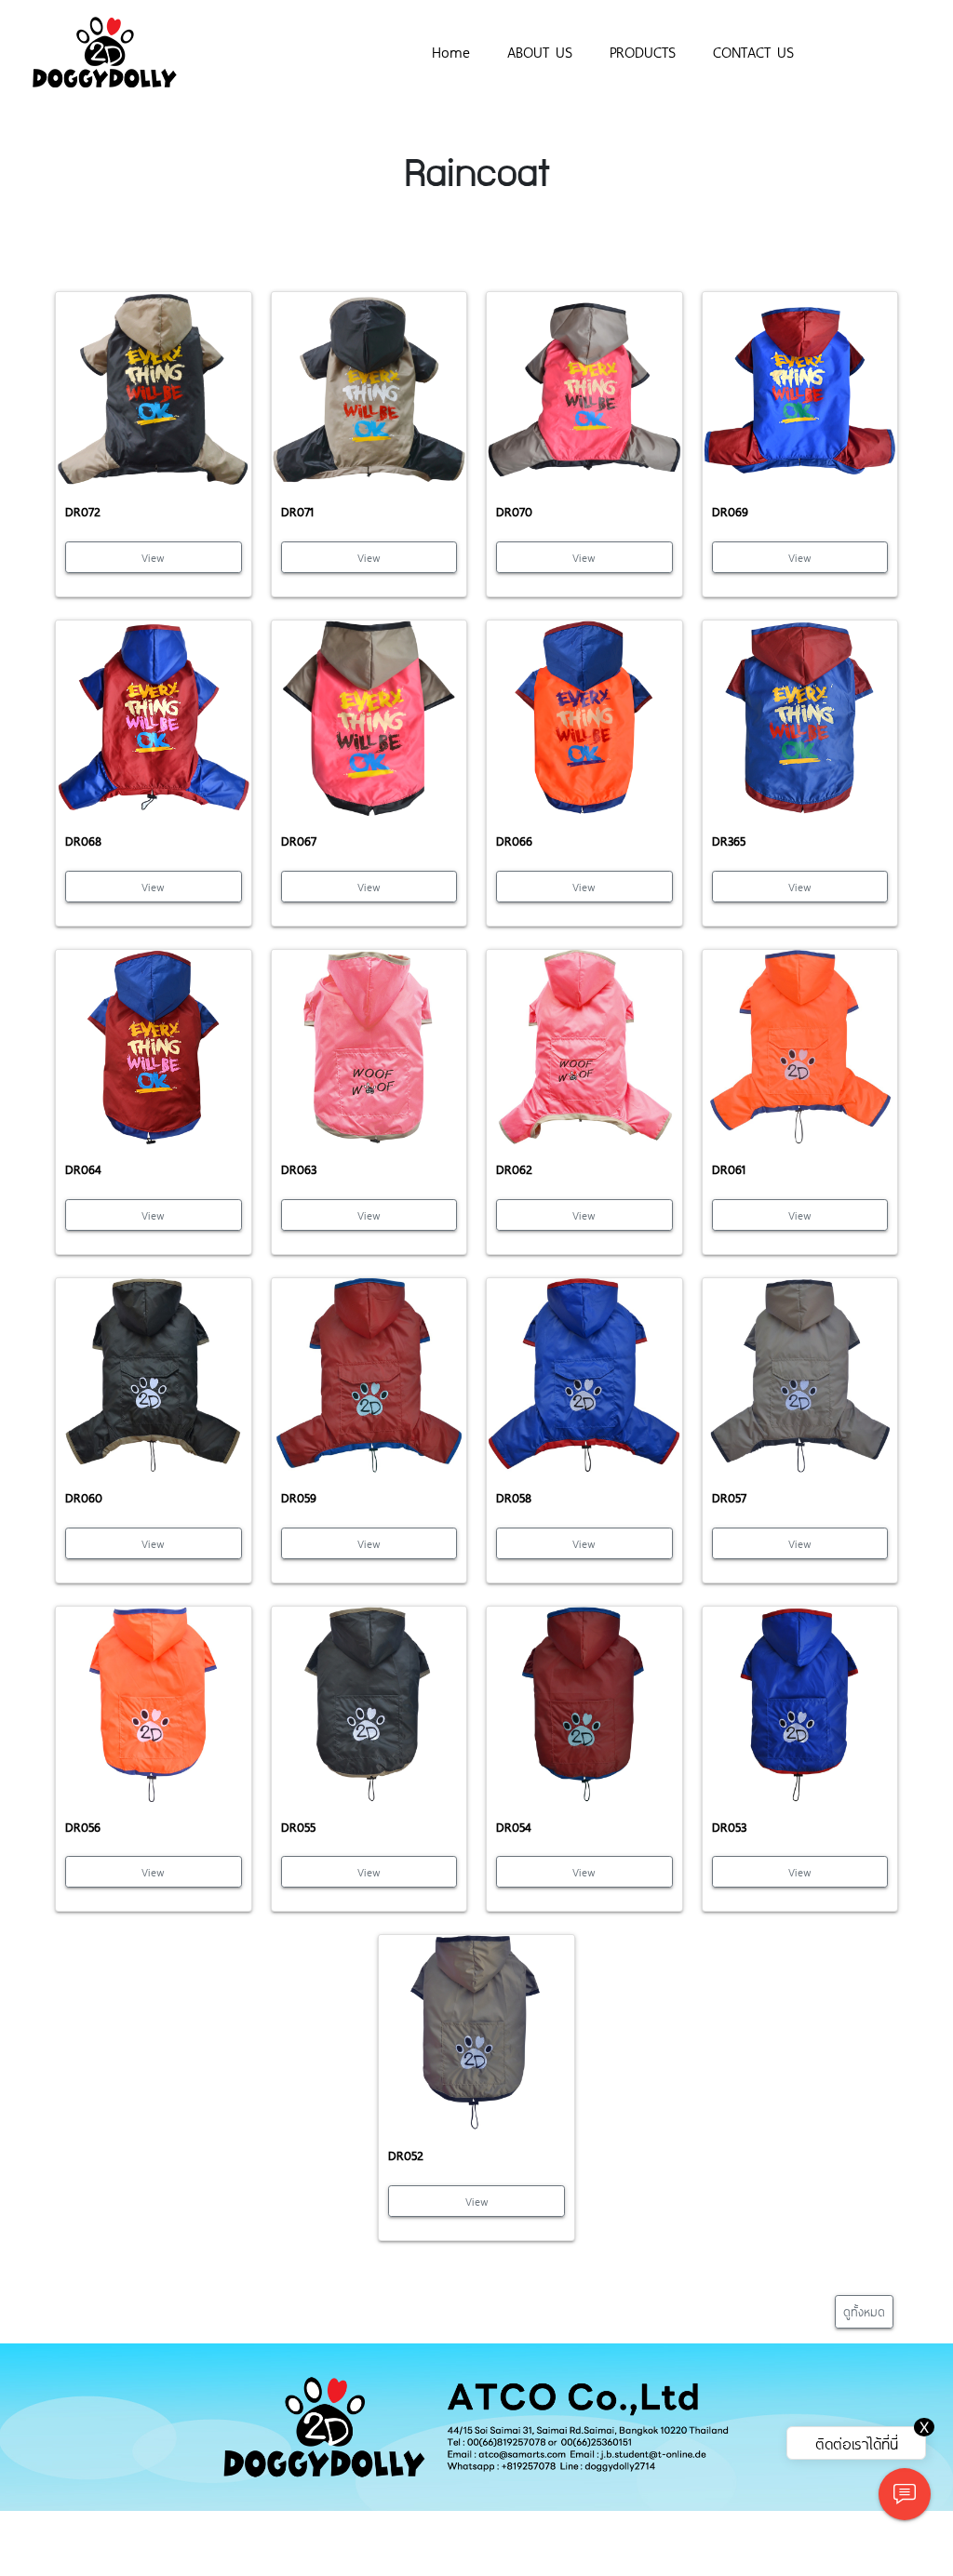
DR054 (514, 1827)
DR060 (84, 1497)
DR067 (299, 841)
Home (451, 51)
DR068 (83, 841)
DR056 (83, 1827)
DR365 (729, 841)
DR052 (406, 2155)
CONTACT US (753, 51)
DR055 (298, 1827)
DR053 (729, 1827)
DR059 (299, 1497)
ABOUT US (540, 51)
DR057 (729, 1497)
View (153, 557)
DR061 (729, 1169)
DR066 (514, 841)
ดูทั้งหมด (864, 2311)
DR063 (299, 1169)
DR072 (83, 511)
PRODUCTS (643, 51)
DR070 (514, 511)
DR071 (297, 511)
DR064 (83, 1169)
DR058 (514, 1497)
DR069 (730, 511)
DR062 (514, 1169)
